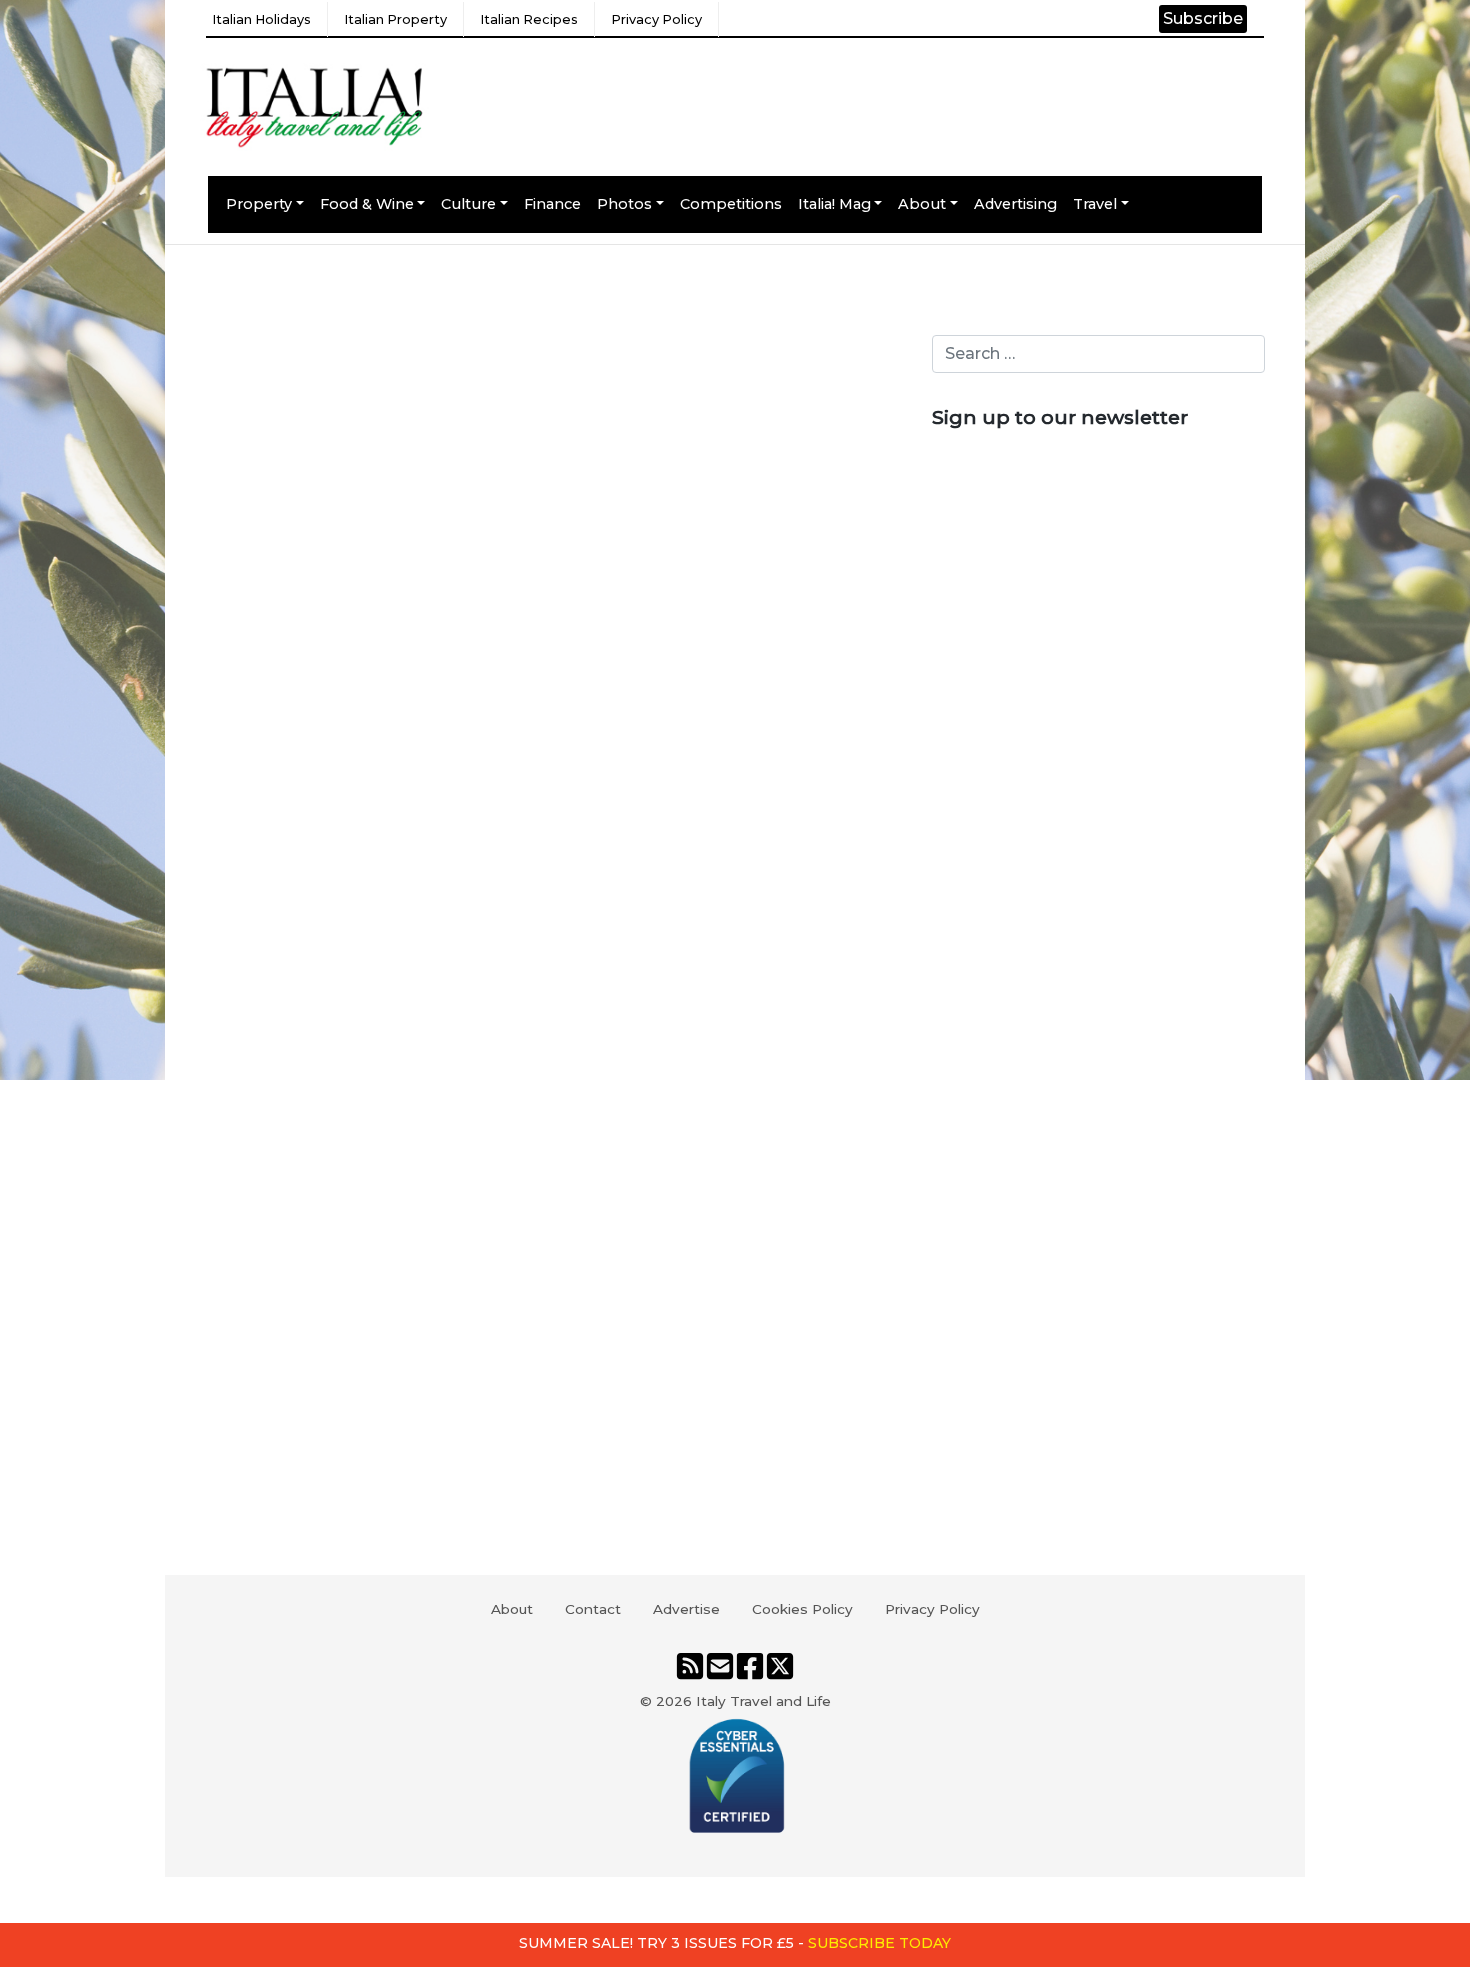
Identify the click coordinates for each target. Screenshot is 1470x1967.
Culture (468, 204)
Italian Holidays (261, 19)
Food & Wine (367, 204)
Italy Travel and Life (763, 1701)
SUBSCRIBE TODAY (879, 1943)
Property (259, 204)
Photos (624, 204)
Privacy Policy (656, 19)
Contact (593, 1609)
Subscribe (1203, 18)
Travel (1095, 204)
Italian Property (395, 19)
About (922, 204)
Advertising (1015, 204)
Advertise (686, 1609)
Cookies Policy (802, 1609)
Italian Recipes (529, 19)
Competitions (731, 204)
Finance (552, 204)
